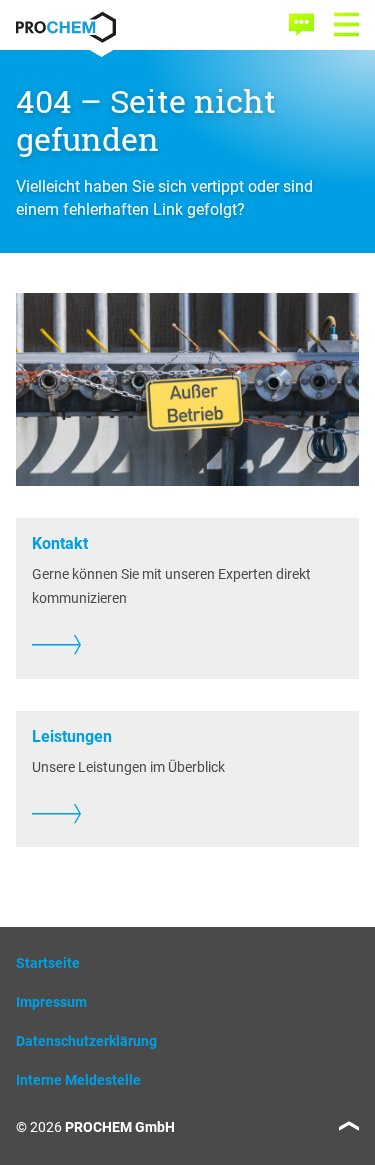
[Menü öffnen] (346, 24)
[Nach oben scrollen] (349, 1126)
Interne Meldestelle (78, 1080)
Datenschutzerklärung (86, 1041)
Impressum (51, 1002)
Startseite (48, 963)
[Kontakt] (301, 24)
